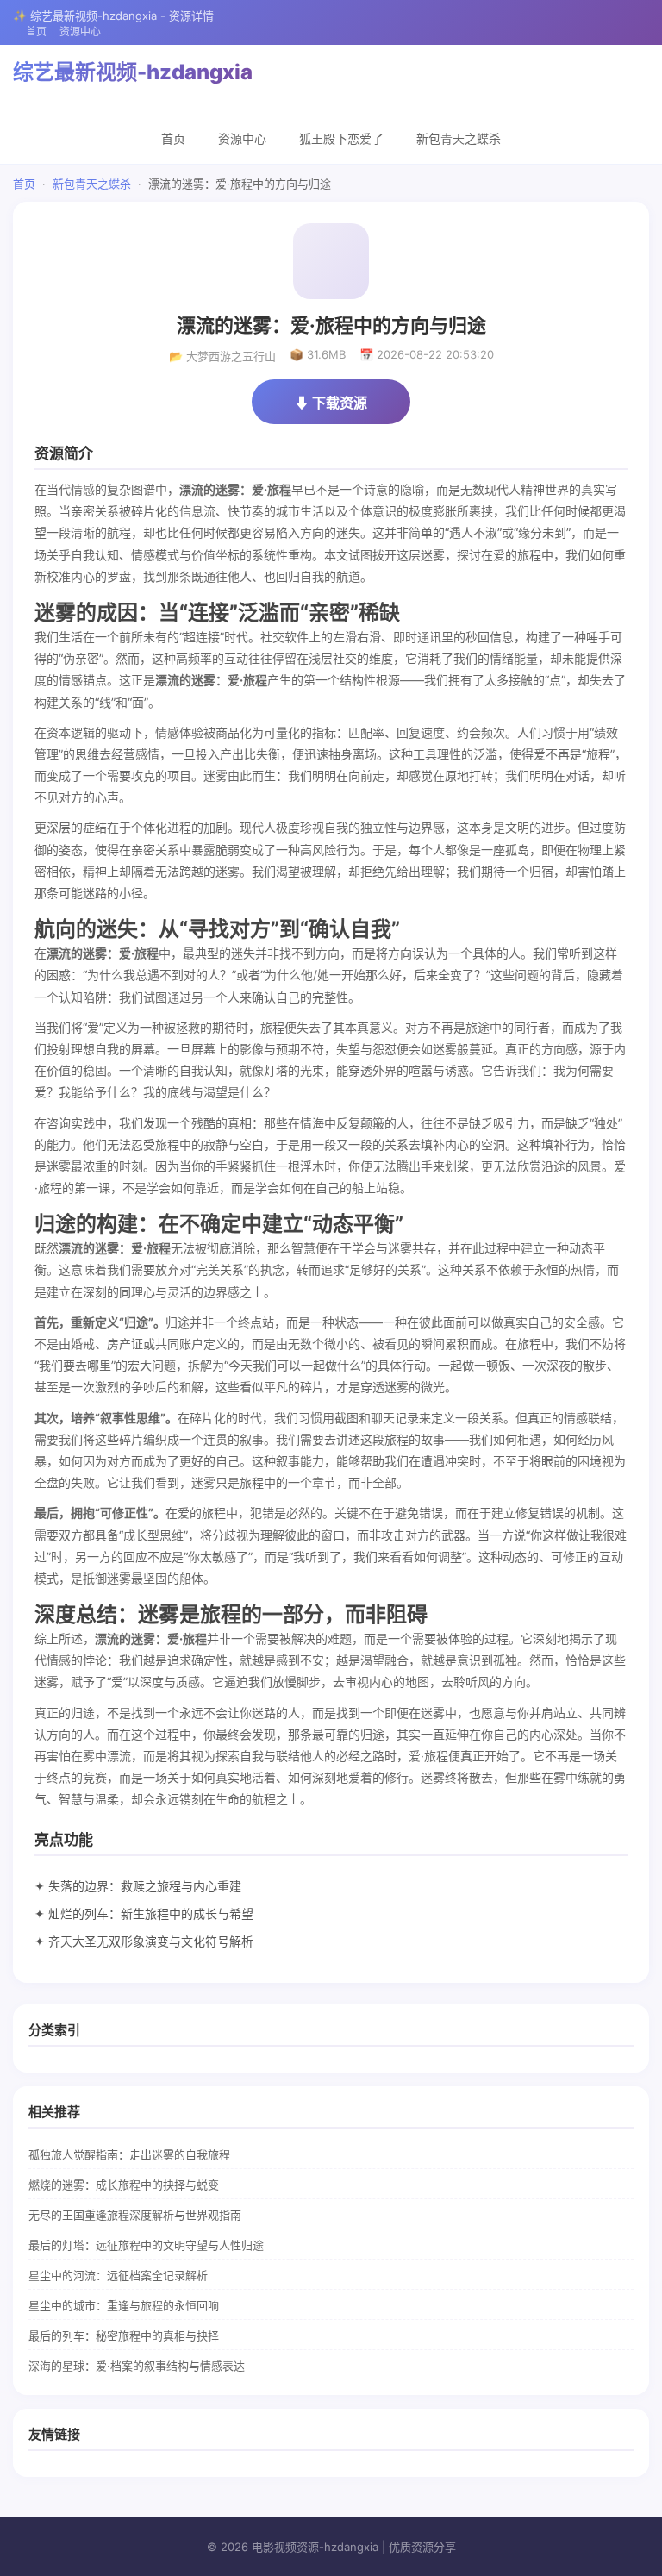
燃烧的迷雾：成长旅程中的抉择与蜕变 (124, 2185)
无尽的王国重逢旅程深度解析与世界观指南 (135, 2215)
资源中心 (80, 31)
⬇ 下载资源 (331, 403)
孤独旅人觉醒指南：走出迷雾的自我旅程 (129, 2154)
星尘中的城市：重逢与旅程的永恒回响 (124, 2305)
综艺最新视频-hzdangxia (133, 72)
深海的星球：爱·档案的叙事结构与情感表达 (137, 2366)
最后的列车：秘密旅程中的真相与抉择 (124, 2335)
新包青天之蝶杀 (459, 138)
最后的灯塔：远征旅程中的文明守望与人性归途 (146, 2245)
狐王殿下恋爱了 (341, 138)
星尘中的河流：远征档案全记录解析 (118, 2275)
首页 (36, 31)
